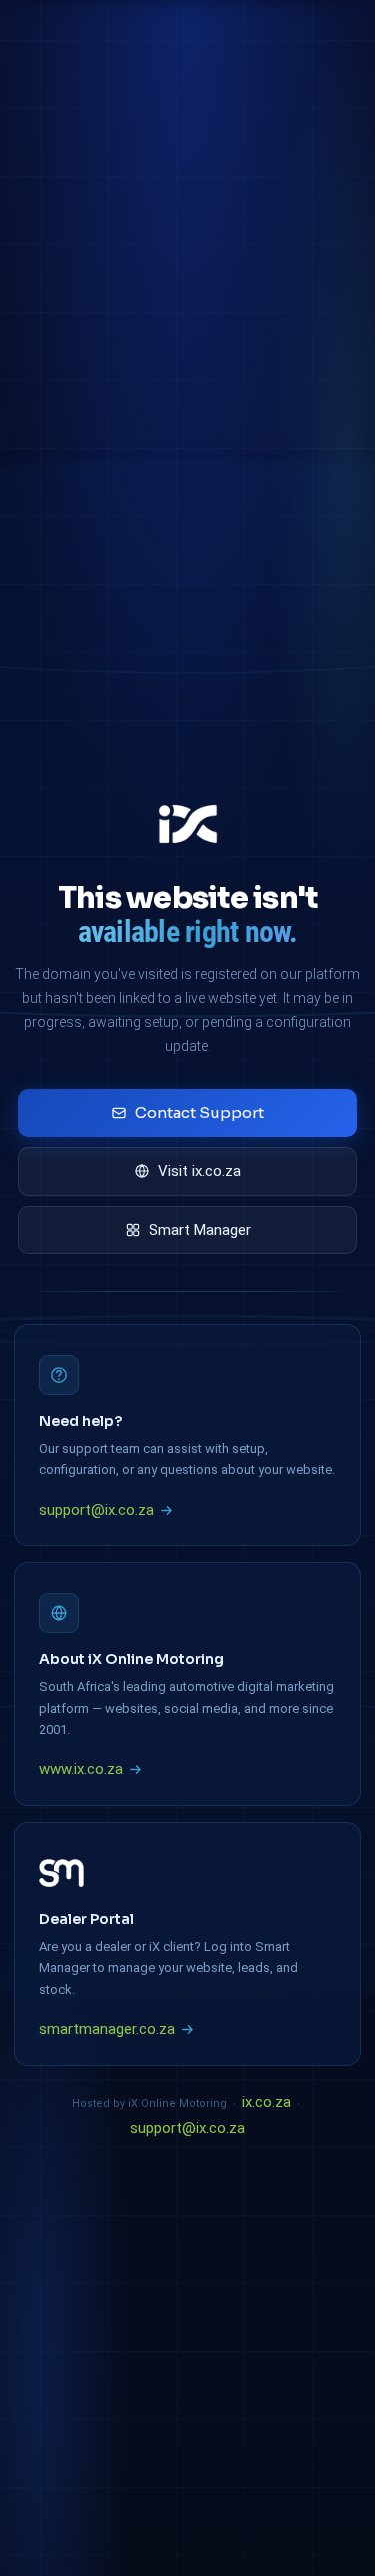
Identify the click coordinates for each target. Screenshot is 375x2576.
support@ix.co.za (96, 1510)
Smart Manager (200, 1230)
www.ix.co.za (81, 1769)
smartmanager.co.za (107, 2029)
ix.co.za (266, 2102)
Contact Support (199, 1112)
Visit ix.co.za (199, 1171)
